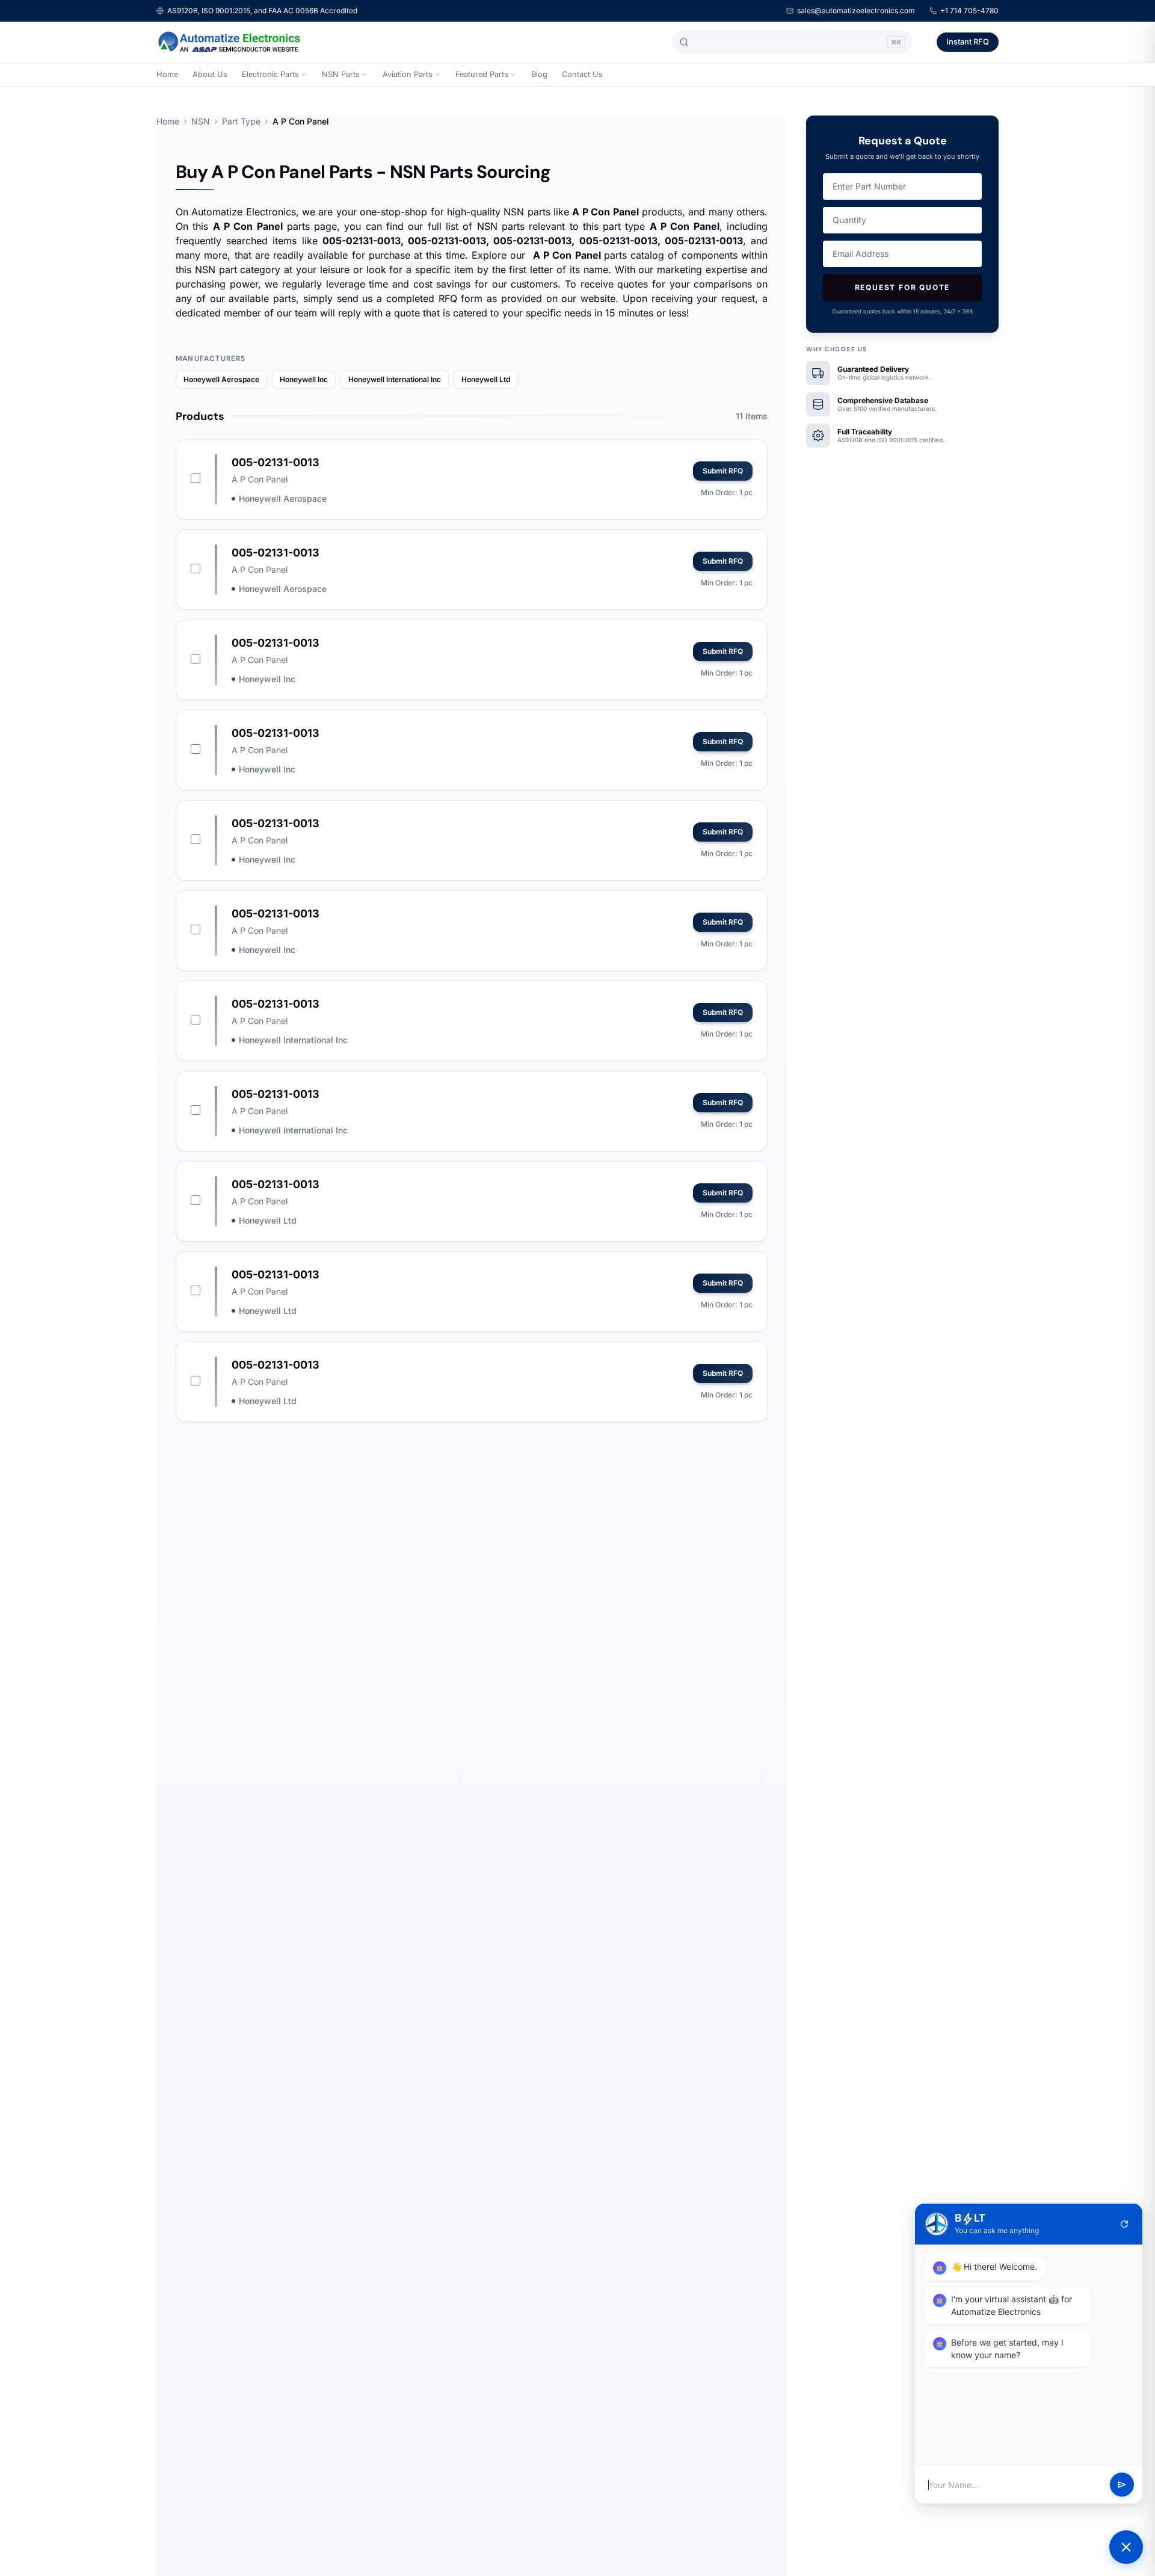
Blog (539, 74)
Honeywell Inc (304, 379)
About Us (210, 74)
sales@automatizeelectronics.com (856, 11)
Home (167, 74)
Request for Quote (903, 287)
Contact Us (582, 74)
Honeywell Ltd (486, 379)
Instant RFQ (968, 42)
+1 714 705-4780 (969, 11)
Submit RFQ (723, 471)
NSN (201, 121)
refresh (1124, 2224)
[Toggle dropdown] (304, 75)
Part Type (241, 121)
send (1122, 2485)
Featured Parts (482, 74)
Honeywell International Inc (395, 379)
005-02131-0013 (276, 462)
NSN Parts (341, 74)
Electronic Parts (270, 74)
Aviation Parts (408, 74)
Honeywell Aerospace (221, 379)
